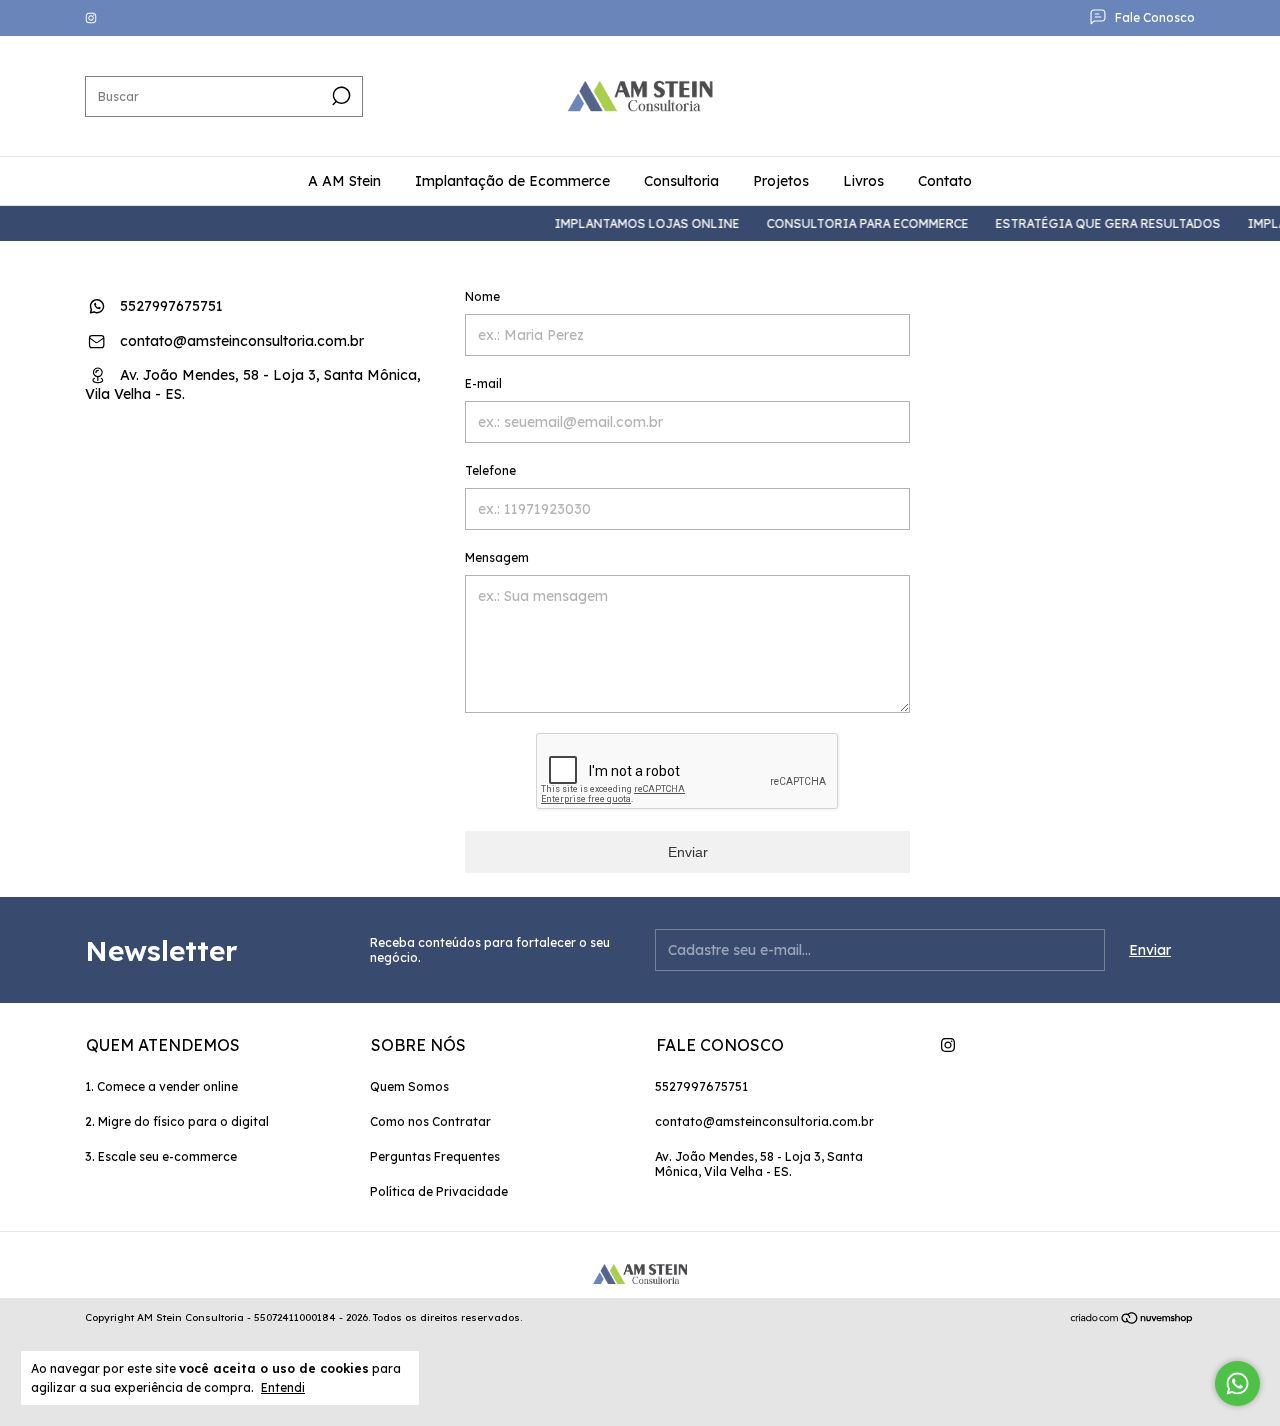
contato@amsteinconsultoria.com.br (242, 341)
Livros (863, 181)
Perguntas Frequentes (435, 1156)
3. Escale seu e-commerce (161, 1156)
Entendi (283, 1387)
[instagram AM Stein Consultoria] (91, 18)
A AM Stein (344, 181)
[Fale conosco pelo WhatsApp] (1237, 1383)
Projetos (781, 181)
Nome (482, 296)
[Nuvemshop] (1132, 1320)
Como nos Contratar (430, 1121)
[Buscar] (339, 96)
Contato (945, 181)
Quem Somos (409, 1086)
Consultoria (681, 181)
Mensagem (497, 557)
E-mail (483, 383)
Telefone (490, 470)
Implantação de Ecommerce (512, 181)
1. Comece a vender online (161, 1086)
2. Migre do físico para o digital (177, 1121)
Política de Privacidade (439, 1191)
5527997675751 (169, 306)
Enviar (688, 852)
